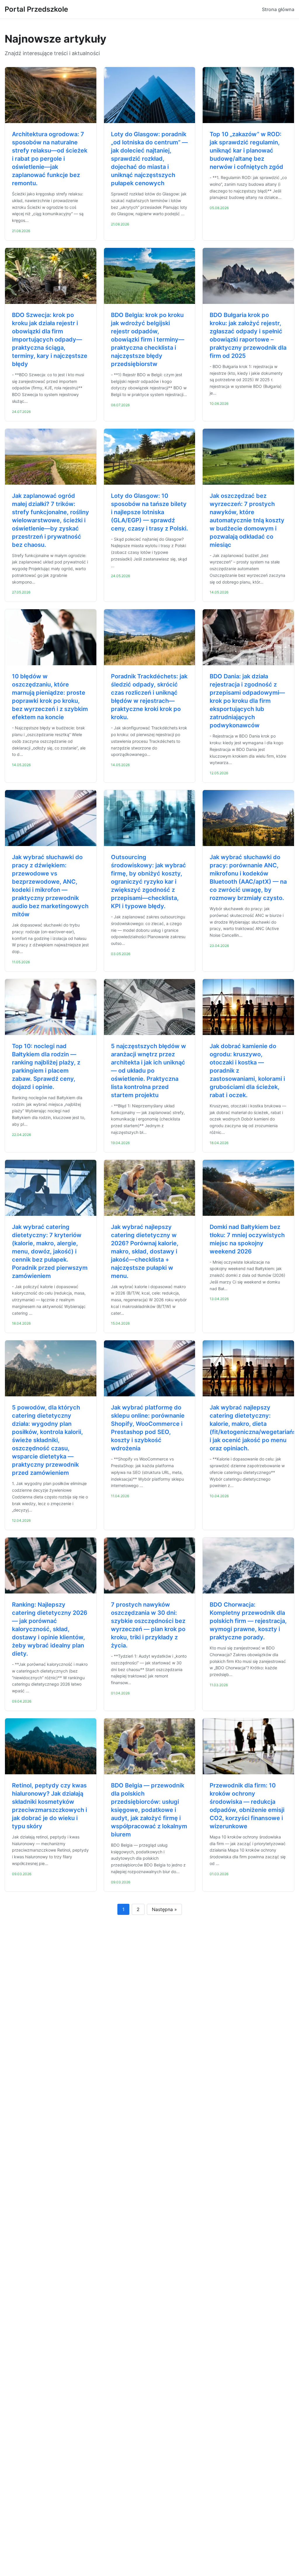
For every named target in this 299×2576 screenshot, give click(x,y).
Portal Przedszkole (36, 9)
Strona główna (278, 9)
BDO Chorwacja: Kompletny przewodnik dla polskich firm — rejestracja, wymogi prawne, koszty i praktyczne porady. (248, 1621)
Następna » (164, 1909)
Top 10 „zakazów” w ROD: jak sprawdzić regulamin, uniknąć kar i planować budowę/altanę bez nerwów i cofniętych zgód (246, 150)
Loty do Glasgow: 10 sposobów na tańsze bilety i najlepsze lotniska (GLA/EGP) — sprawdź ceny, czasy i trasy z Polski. (149, 512)
